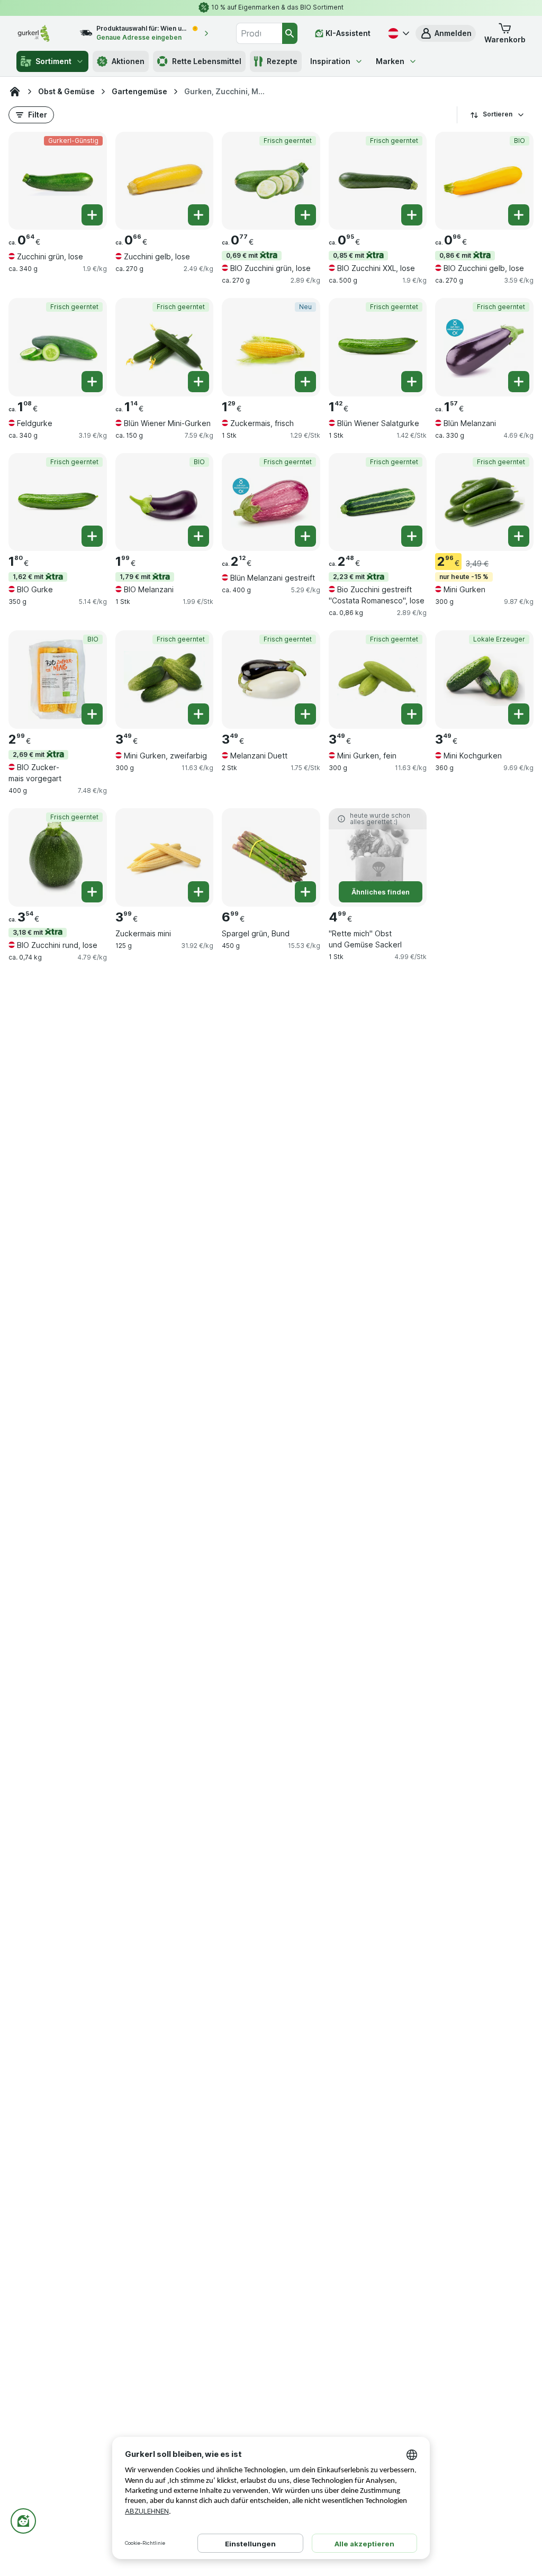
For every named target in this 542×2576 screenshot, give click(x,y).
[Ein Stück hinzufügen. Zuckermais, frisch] (305, 382)
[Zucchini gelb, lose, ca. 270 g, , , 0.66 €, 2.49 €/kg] (165, 181)
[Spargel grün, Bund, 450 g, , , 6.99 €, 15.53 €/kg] (271, 857)
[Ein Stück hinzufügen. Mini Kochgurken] (519, 714)
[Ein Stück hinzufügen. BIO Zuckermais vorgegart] (92, 714)
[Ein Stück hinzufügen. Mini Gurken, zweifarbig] (198, 714)
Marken (390, 61)
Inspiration (330, 61)
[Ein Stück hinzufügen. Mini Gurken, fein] (412, 714)
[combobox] (259, 33)
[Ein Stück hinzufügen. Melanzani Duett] (305, 714)
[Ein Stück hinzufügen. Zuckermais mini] (198, 892)
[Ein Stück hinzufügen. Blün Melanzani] (519, 382)
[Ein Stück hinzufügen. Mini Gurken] (519, 536)
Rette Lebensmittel (207, 61)
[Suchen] (290, 33)
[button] (446, 33)
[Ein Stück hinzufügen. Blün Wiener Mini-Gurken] (198, 382)
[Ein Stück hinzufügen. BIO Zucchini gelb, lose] (519, 215)
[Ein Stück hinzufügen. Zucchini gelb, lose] (198, 215)
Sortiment (53, 61)
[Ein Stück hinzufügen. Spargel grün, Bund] (305, 892)
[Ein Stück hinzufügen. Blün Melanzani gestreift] (305, 536)
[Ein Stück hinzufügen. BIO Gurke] (92, 536)
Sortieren (498, 114)
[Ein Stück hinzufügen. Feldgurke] (92, 382)
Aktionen (128, 61)
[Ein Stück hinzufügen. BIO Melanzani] (198, 536)
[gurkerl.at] (15, 92)
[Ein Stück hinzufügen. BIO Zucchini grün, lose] (305, 215)
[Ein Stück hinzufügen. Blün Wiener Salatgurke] (412, 382)
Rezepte (282, 61)
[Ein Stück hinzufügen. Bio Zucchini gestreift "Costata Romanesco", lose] (412, 536)
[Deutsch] (398, 33)
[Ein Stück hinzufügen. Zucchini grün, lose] (92, 215)
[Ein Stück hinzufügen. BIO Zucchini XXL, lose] (412, 215)
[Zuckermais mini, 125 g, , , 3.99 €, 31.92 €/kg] (165, 857)
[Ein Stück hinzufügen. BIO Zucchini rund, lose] (92, 892)
